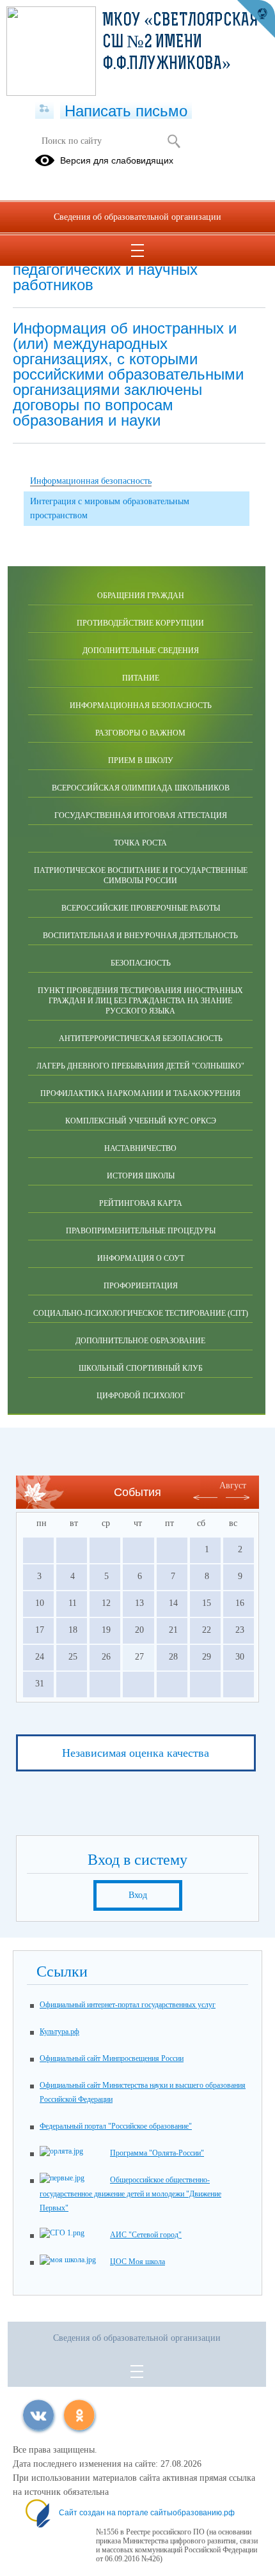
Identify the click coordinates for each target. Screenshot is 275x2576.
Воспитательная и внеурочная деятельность (140, 936)
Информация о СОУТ (141, 1258)
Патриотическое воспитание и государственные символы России (141, 875)
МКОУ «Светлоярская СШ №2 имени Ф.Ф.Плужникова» (180, 43)
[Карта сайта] (44, 109)
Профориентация (141, 1286)
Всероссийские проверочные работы (141, 908)
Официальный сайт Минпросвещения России (112, 2058)
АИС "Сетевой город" (146, 2235)
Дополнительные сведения (141, 651)
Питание (141, 678)
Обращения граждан (141, 596)
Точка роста (140, 843)
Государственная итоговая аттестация (141, 815)
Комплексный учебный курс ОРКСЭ (141, 1121)
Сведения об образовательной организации (137, 217)
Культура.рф (59, 2032)
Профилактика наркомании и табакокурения (140, 1093)
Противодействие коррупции (140, 623)
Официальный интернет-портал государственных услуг (128, 2005)
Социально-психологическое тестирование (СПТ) (141, 1313)
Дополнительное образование (140, 1341)
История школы (141, 1176)
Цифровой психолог (141, 1396)
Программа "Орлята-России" (157, 2153)
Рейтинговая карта (141, 1203)
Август (233, 1485)
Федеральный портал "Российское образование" (116, 2126)
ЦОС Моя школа (137, 2262)
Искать (174, 141)
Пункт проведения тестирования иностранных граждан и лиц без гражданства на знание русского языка (140, 1001)
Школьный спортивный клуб (141, 1368)
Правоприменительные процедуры (141, 1231)
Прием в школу (141, 760)
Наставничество (140, 1148)
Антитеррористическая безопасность (141, 1038)
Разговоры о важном (140, 733)
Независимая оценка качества (136, 1753)
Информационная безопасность (141, 706)
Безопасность (141, 963)
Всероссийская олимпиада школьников (141, 788)
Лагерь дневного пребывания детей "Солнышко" (140, 1066)
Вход (138, 1895)
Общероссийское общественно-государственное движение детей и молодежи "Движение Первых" (130, 2194)
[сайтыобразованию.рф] (256, 19)
